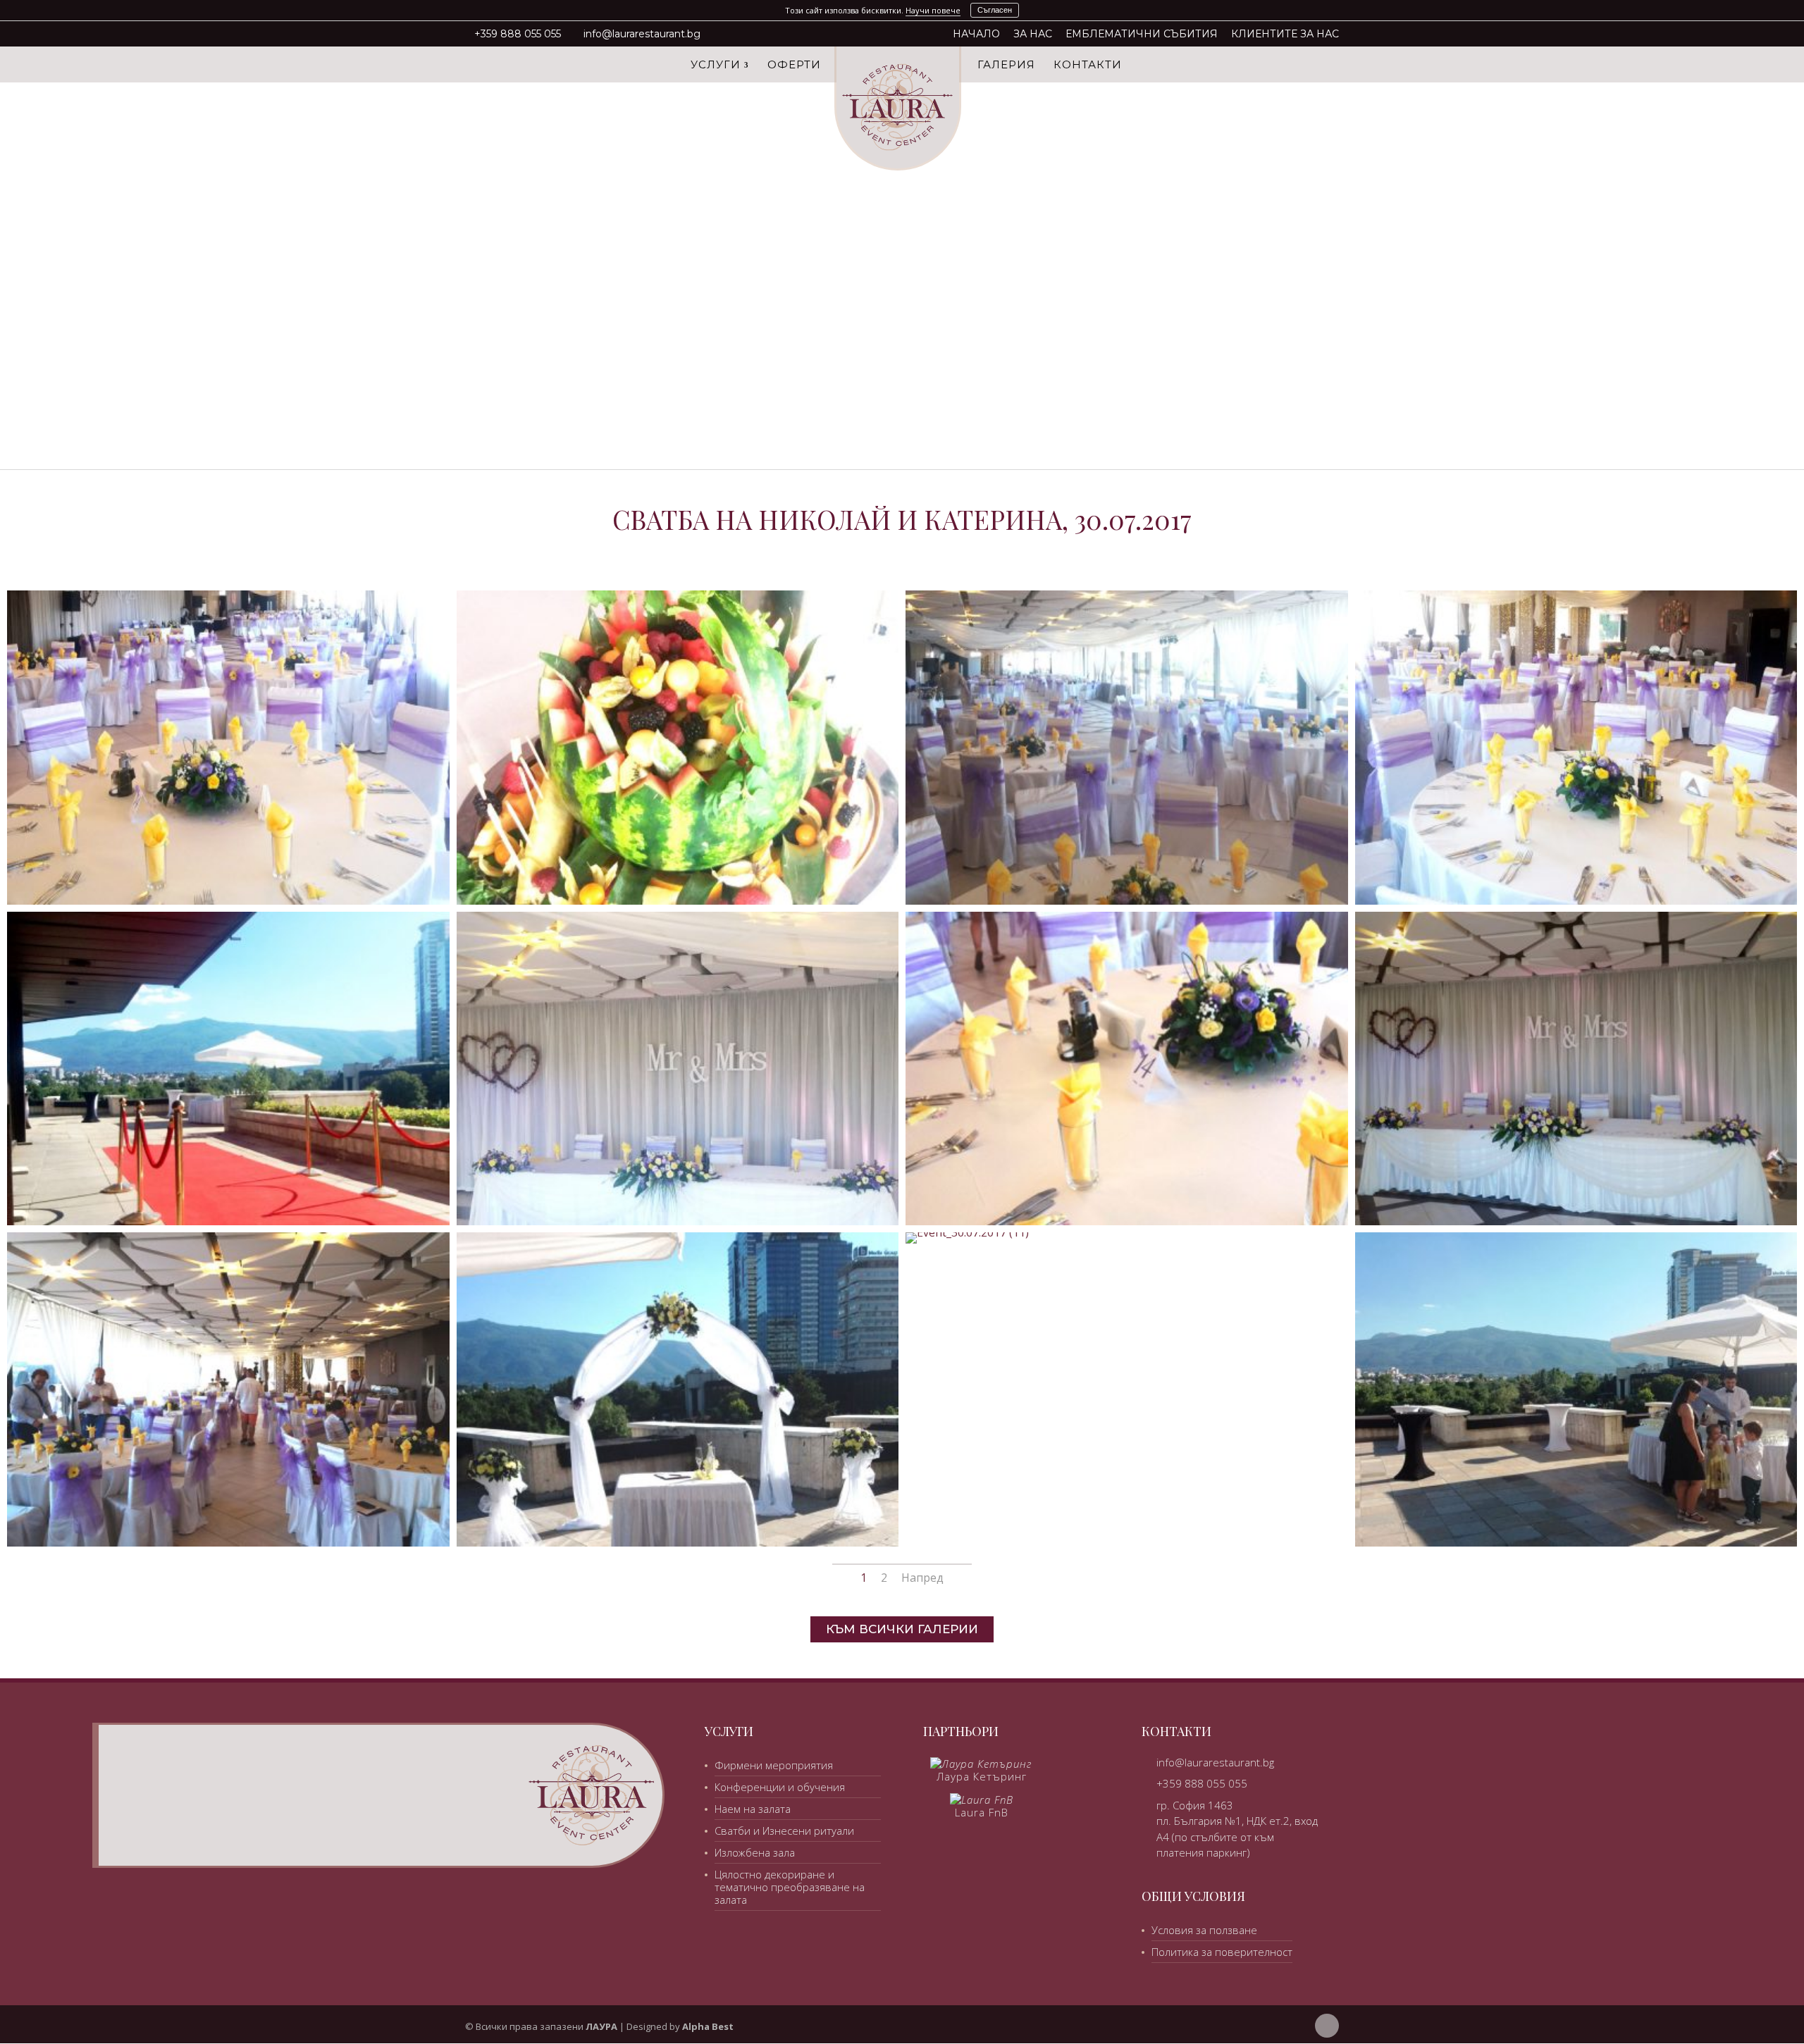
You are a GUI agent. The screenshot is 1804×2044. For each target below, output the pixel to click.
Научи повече (933, 10)
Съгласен (995, 10)
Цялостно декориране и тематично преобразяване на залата (790, 1887)
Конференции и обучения (780, 1787)
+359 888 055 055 (518, 34)
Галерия (1006, 66)
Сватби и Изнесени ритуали (784, 1831)
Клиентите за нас (1285, 35)
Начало (976, 35)
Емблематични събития (1142, 35)
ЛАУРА (601, 2026)
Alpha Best (708, 2026)
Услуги (716, 66)
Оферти (794, 66)
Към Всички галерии (902, 1629)
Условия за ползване (1204, 1930)
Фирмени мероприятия (774, 1765)
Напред (922, 1578)
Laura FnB (982, 1812)
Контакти (1088, 66)
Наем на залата (753, 1809)
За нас (1033, 35)
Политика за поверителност (1222, 1952)
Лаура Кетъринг (982, 1776)
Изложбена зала (755, 1852)
